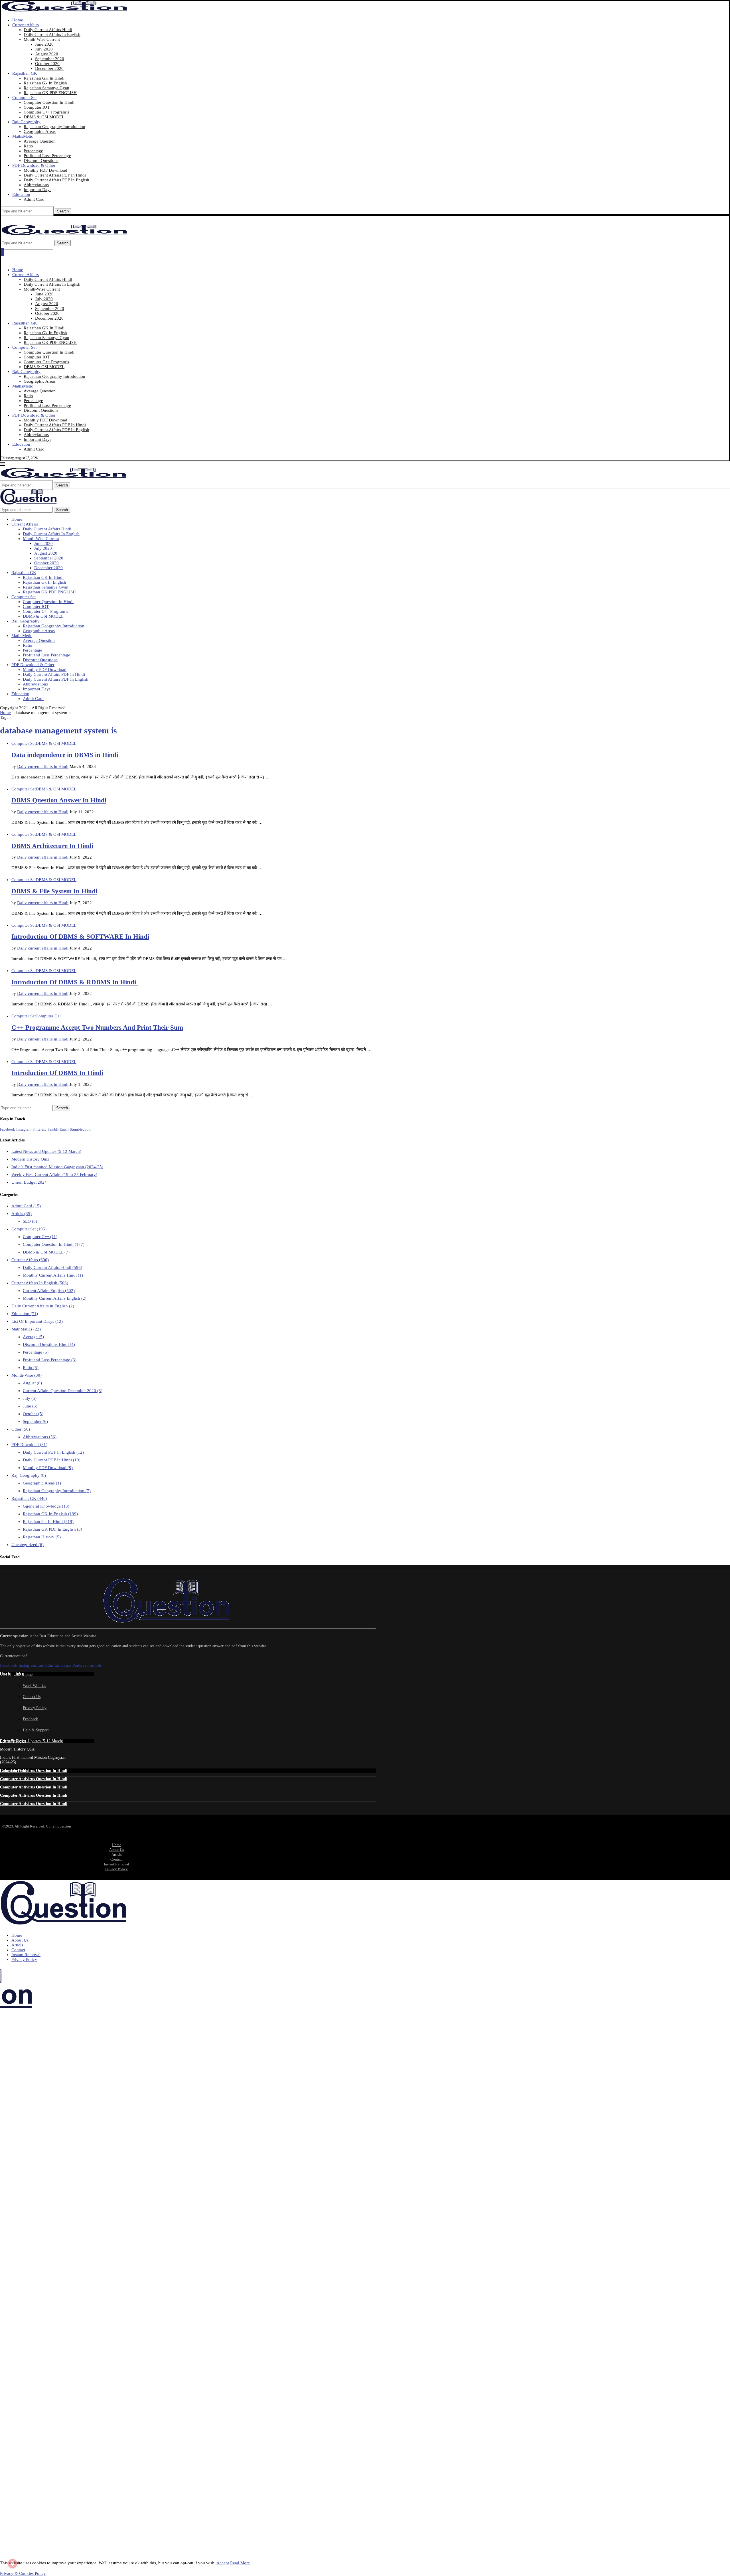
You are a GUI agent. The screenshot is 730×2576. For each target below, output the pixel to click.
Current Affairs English (49, 1291)
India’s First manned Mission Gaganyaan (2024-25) (57, 1167)
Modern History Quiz (30, 1159)
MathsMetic (23, 136)
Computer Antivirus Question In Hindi (34, 1771)
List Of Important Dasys (37, 1321)
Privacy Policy (35, 1708)
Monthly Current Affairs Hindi (53, 1275)
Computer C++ (40, 1237)
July (30, 1398)
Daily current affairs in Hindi (43, 766)
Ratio (28, 146)
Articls (22, 1214)
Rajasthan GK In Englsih (50, 1514)
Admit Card (34, 199)
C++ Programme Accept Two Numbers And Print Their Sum (97, 1028)
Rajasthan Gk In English (45, 83)
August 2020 (47, 54)
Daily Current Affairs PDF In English (56, 180)
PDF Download (29, 1445)
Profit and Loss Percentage (47, 156)
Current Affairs (26, 25)
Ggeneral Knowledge (46, 1506)
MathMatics (26, 1329)
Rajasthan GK (25, 73)
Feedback (30, 1719)
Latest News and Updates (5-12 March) (46, 1151)
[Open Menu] (3, 252)
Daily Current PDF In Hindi (52, 1460)
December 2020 (49, 68)
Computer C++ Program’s (46, 112)
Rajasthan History (42, 1537)
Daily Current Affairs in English (43, 1306)
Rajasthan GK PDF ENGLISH (50, 93)
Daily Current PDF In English (53, 1452)
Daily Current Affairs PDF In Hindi (55, 175)
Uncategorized (28, 1545)
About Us (116, 1850)
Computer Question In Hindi (49, 102)
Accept (223, 2563)
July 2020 (44, 49)
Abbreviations (36, 185)
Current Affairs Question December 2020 (63, 1391)
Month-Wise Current (42, 39)
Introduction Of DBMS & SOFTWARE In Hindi (80, 937)
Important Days (37, 190)
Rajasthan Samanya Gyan (46, 88)
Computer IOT (37, 107)
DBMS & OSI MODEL (44, 117)
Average (33, 1337)
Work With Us (34, 1686)
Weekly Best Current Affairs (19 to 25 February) (54, 1175)
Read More (240, 2563)
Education (21, 194)
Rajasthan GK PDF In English (52, 1529)
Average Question (40, 141)
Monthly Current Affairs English (55, 1298)
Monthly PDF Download (45, 170)
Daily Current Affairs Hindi (48, 30)
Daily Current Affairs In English (52, 35)
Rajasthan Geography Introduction (54, 127)
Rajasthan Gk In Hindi (48, 1522)
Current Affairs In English (40, 1283)
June (30, 1406)
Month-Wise (27, 1375)
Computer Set (24, 98)
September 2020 (50, 59)
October (33, 1414)
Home (18, 20)
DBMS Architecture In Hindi (52, 846)
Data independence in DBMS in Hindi (65, 755)
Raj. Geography (26, 122)
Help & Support (36, 1730)
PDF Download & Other (34, 165)
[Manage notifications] (13, 2563)
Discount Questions (41, 161)
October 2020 (47, 64)
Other (21, 1429)
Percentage (33, 151)
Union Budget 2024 (29, 1182)
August (32, 1383)
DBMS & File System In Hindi (54, 891)
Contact (116, 1859)
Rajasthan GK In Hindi (44, 78)
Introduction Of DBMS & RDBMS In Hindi (75, 982)
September (35, 1421)
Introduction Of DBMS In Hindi (57, 1073)
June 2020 (44, 44)
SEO (30, 1221)
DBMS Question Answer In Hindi (59, 800)
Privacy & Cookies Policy (23, 2573)
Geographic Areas (40, 131)
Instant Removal (116, 1864)
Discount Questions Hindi (49, 1344)
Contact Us (32, 1697)
